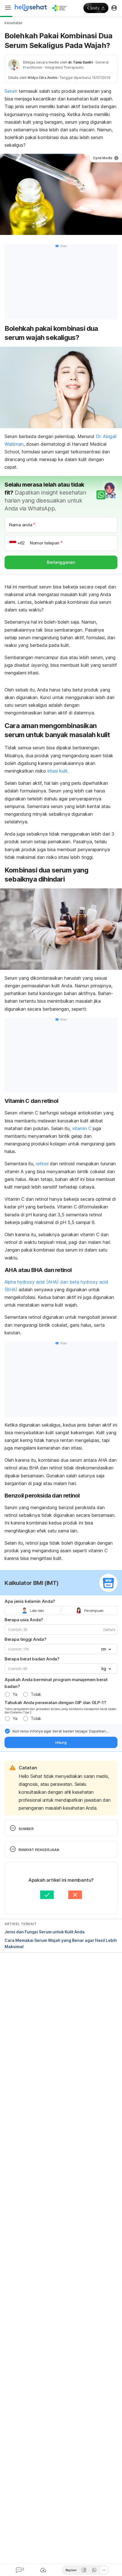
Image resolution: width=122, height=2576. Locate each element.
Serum (11, 91)
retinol (41, 1164)
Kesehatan (13, 23)
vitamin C (82, 1128)
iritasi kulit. (57, 771)
